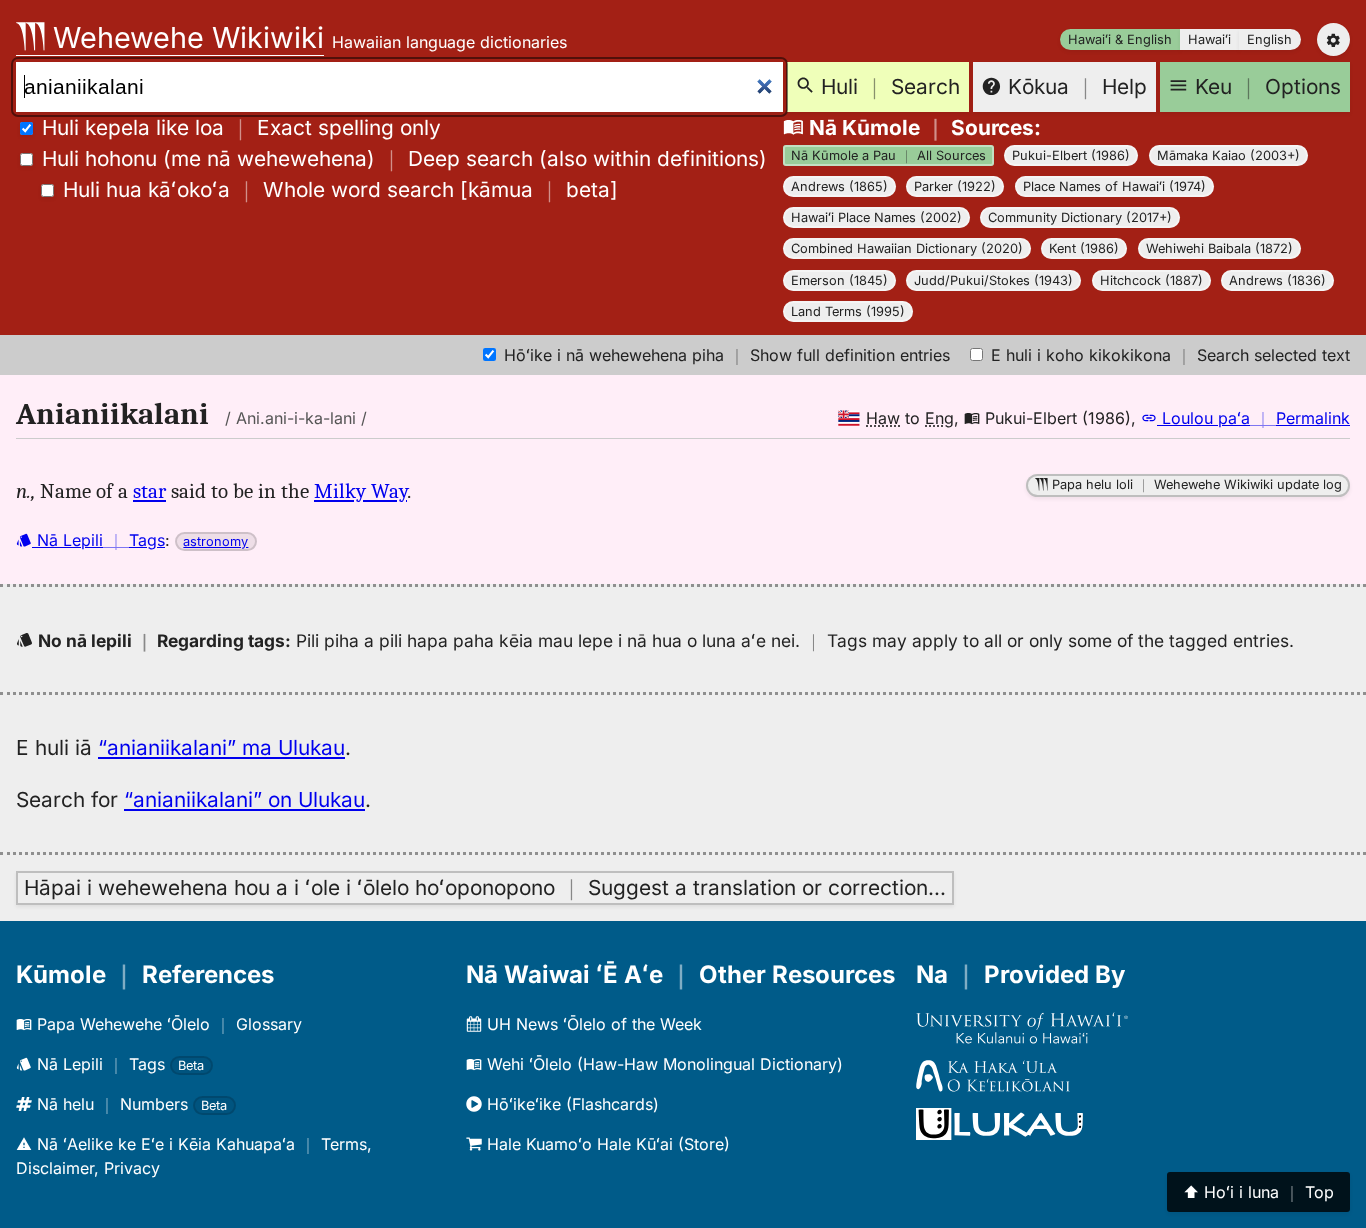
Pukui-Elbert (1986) (1071, 155)
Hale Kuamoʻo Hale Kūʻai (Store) (606, 1144)
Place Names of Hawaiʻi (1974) (1114, 186)
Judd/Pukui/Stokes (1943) (993, 280)
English (1269, 39)
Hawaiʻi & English (1120, 39)
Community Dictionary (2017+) (1080, 217)
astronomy (215, 541)
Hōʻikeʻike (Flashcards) (570, 1104)
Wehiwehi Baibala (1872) (1219, 248)
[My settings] (1333, 39)
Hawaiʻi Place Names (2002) (876, 217)
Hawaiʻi (1209, 39)
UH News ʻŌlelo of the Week (592, 1024)
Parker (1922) (955, 186)
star (149, 491)
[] (340, 189)
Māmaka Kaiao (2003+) (1228, 155)
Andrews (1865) (839, 186)
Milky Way (360, 491)
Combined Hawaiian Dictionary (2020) (907, 248)
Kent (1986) (1084, 248)
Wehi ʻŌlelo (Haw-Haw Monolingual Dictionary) (662, 1064)
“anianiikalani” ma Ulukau (221, 747)
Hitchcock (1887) (1151, 280)
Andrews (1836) (1277, 280)
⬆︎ (1258, 1192)
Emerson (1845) (839, 280)
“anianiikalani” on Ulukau (244, 799)
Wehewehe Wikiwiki (184, 37)
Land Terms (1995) (848, 311)
